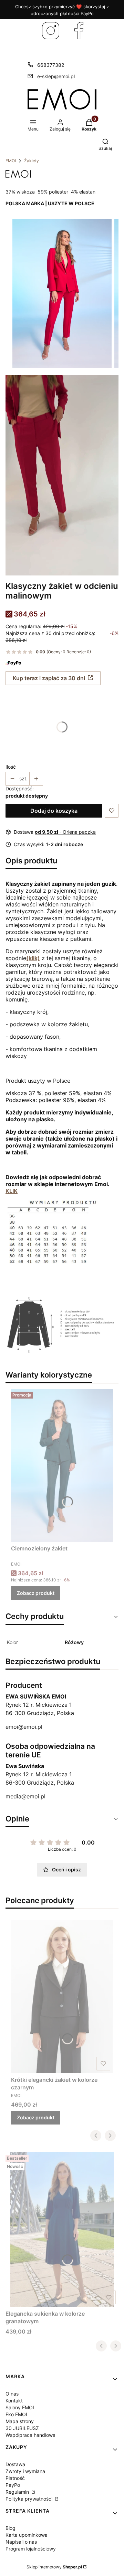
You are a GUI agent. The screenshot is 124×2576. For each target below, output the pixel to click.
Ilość (11, 767)
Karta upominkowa (27, 2535)
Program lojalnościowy (31, 2549)
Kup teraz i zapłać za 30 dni (49, 678)
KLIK (12, 1191)
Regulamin (18, 2492)
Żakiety (32, 161)
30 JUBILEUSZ (22, 2428)
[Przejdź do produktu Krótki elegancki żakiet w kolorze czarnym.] (62, 1996)
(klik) (33, 958)
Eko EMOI (16, 2414)
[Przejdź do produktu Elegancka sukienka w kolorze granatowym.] (62, 2230)
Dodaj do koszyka (54, 811)
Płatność (15, 2478)
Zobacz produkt (36, 1593)
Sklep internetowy (54, 2567)
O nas (12, 2394)
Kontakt (14, 2401)
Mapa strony (20, 2421)
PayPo (13, 2485)
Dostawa (15, 2464)
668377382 (51, 65)
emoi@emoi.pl (24, 1727)
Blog (11, 2528)
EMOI (11, 161)
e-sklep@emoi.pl (56, 76)
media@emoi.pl (25, 1796)
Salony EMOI (20, 2407)
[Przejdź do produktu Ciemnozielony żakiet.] (62, 1465)
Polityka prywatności (30, 2499)
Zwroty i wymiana (25, 2471)
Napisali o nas (21, 2542)
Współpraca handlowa (30, 2435)
